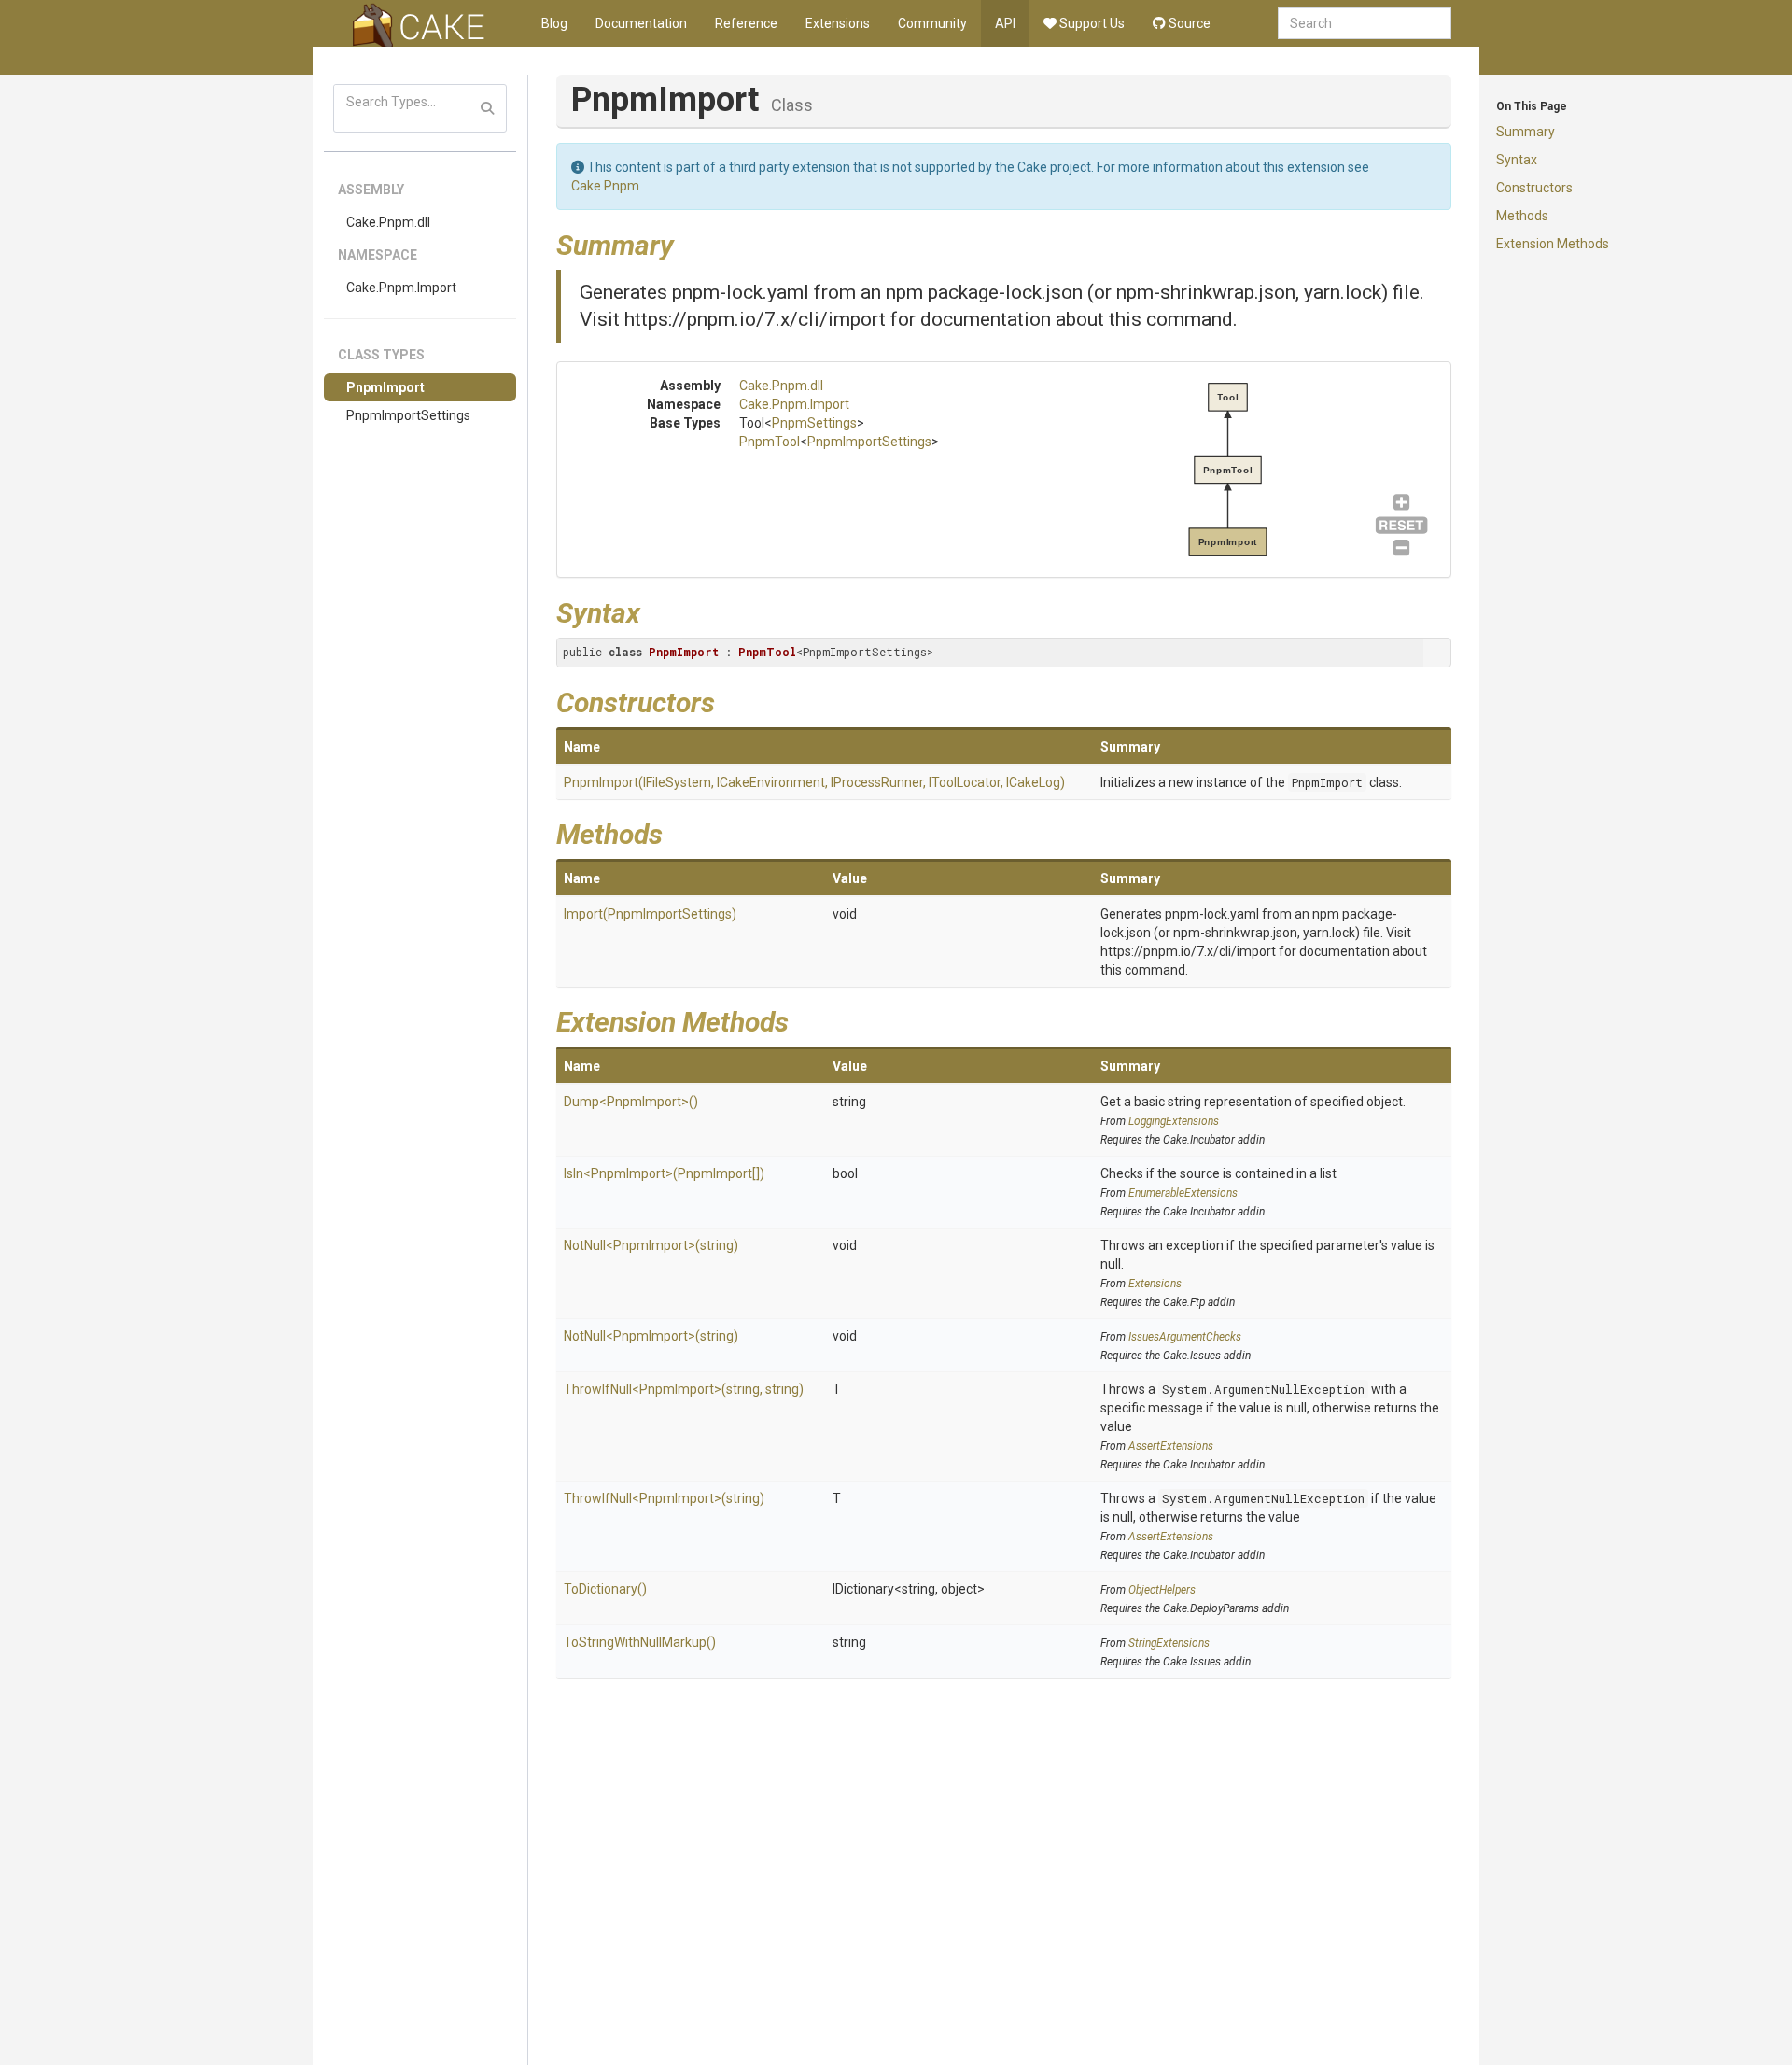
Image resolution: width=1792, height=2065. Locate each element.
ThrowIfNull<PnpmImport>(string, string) (684, 1389)
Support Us (1091, 23)
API (1005, 23)
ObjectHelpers (1162, 1590)
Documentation (641, 23)
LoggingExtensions (1174, 1121)
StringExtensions (1169, 1643)
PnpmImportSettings (408, 415)
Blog (554, 23)
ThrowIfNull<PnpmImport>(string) (664, 1498)
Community (932, 23)
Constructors (1534, 188)
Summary (1526, 132)
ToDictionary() (605, 1589)
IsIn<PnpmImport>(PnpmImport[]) (664, 1173)
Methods (1522, 216)
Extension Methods (1553, 244)
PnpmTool (770, 442)
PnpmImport (385, 387)
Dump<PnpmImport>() (631, 1102)
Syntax (1517, 160)
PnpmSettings (814, 423)
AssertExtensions (1171, 1446)
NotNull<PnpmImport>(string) (651, 1245)
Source (1188, 23)
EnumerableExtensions (1183, 1193)
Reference (746, 23)
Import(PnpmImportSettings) (650, 914)
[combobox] (1365, 23)
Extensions (838, 23)
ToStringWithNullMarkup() (640, 1642)
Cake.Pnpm (605, 186)
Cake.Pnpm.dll (388, 222)
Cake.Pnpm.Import (401, 288)
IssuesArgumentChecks (1185, 1337)
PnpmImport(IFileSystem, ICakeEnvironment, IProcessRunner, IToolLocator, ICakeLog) (814, 782)
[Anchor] (688, 243)
